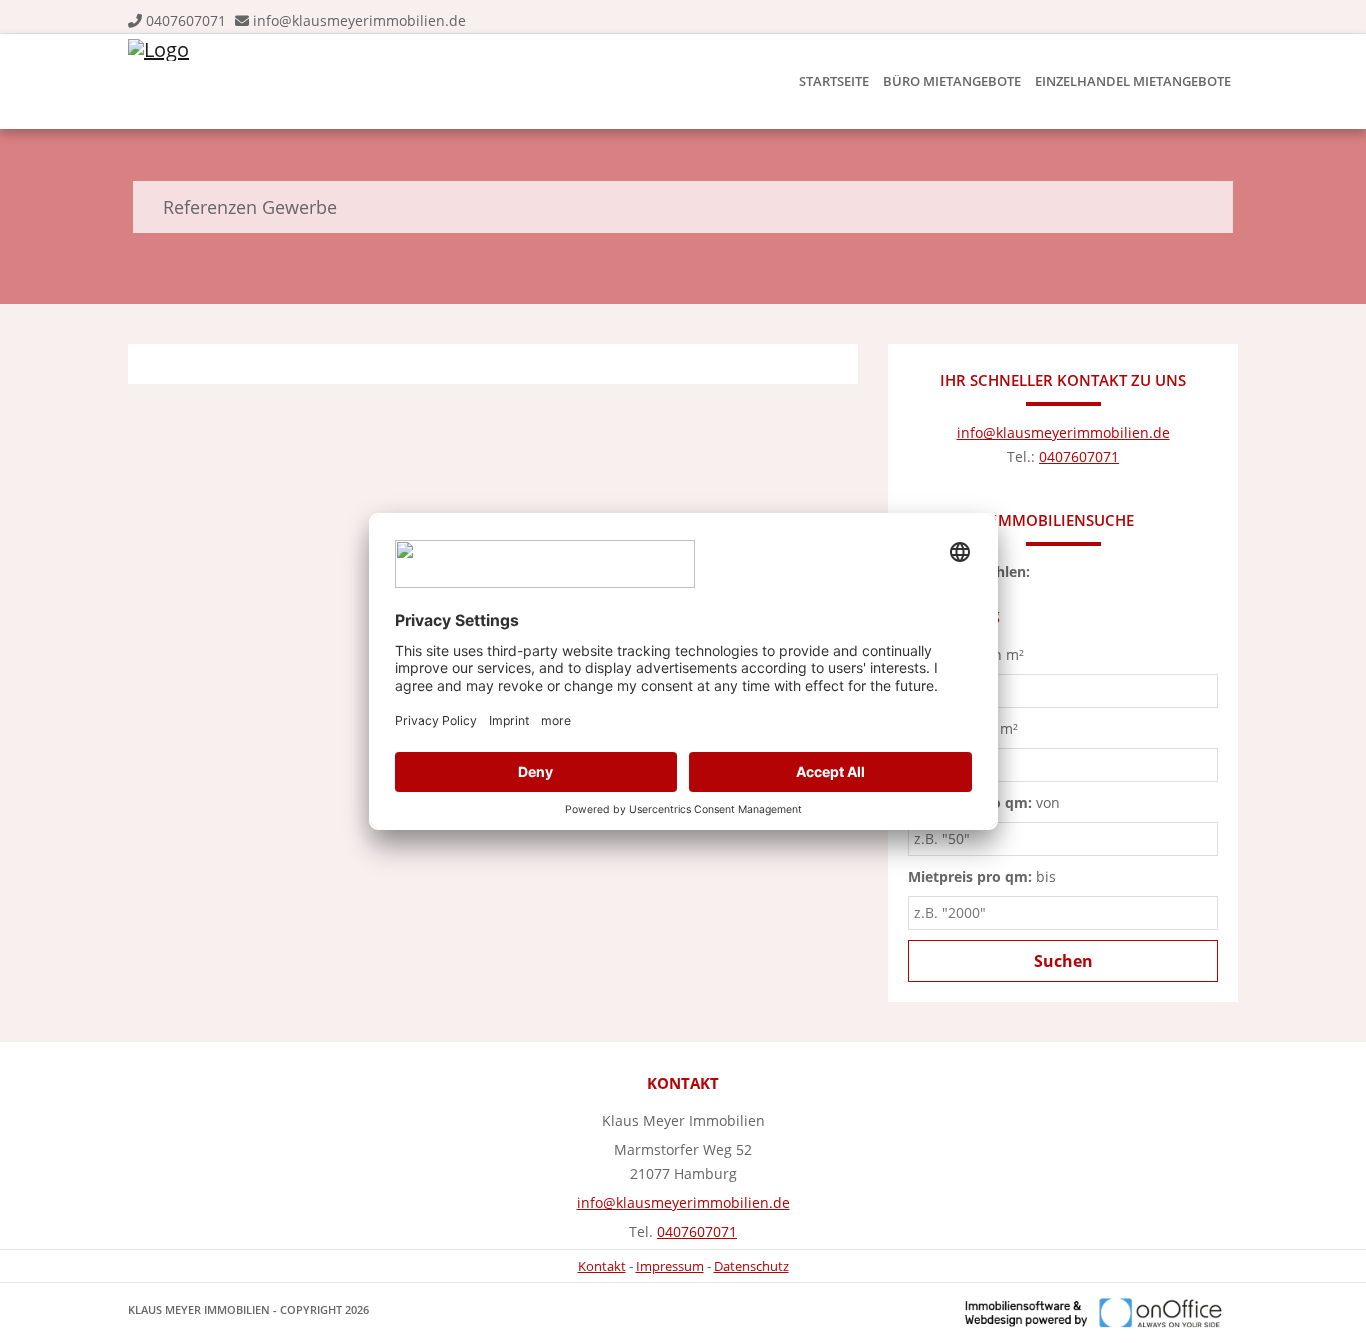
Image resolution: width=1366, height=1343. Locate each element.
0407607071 (186, 20)
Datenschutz (751, 1266)
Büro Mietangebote (952, 81)
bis (982, 876)
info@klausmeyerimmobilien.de (359, 20)
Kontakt (602, 1266)
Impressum (670, 1266)
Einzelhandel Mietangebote (1133, 81)
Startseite (834, 81)
